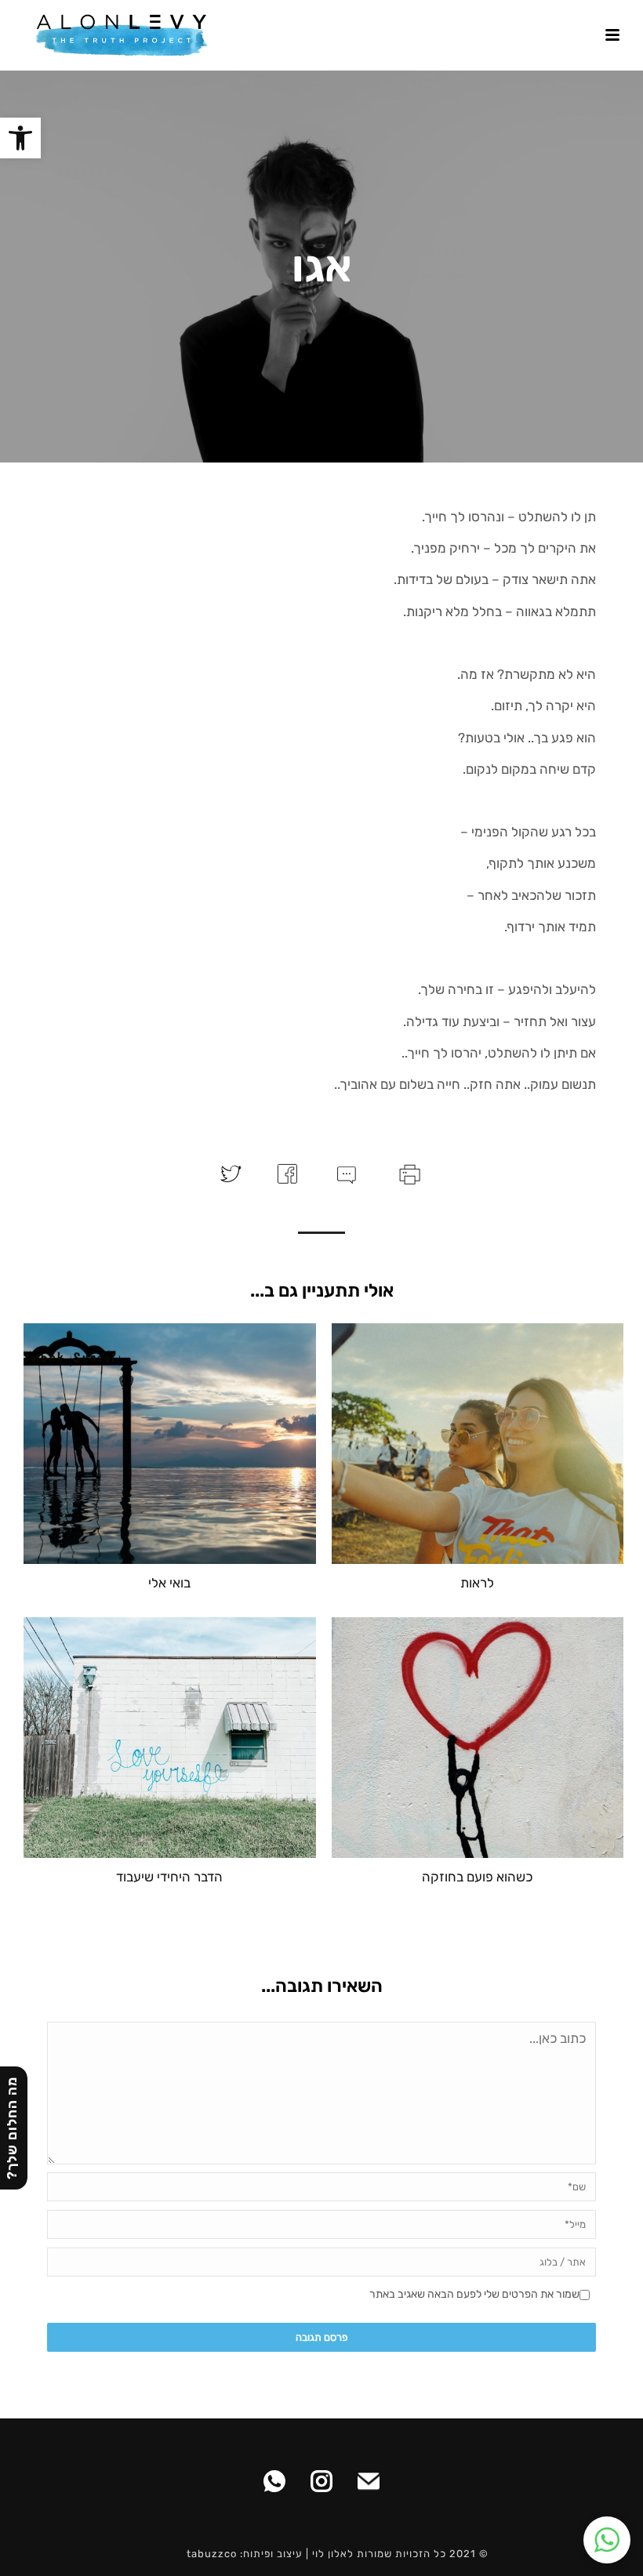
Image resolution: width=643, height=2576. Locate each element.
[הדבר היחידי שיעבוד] (170, 1738)
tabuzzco (212, 2554)
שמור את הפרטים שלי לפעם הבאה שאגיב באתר (474, 2294)
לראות (477, 1583)
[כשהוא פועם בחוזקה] (478, 1738)
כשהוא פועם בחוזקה (477, 1877)
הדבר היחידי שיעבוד (169, 1877)
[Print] (408, 1173)
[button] (20, 138)
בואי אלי (169, 1583)
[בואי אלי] (170, 1444)
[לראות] (478, 1444)
